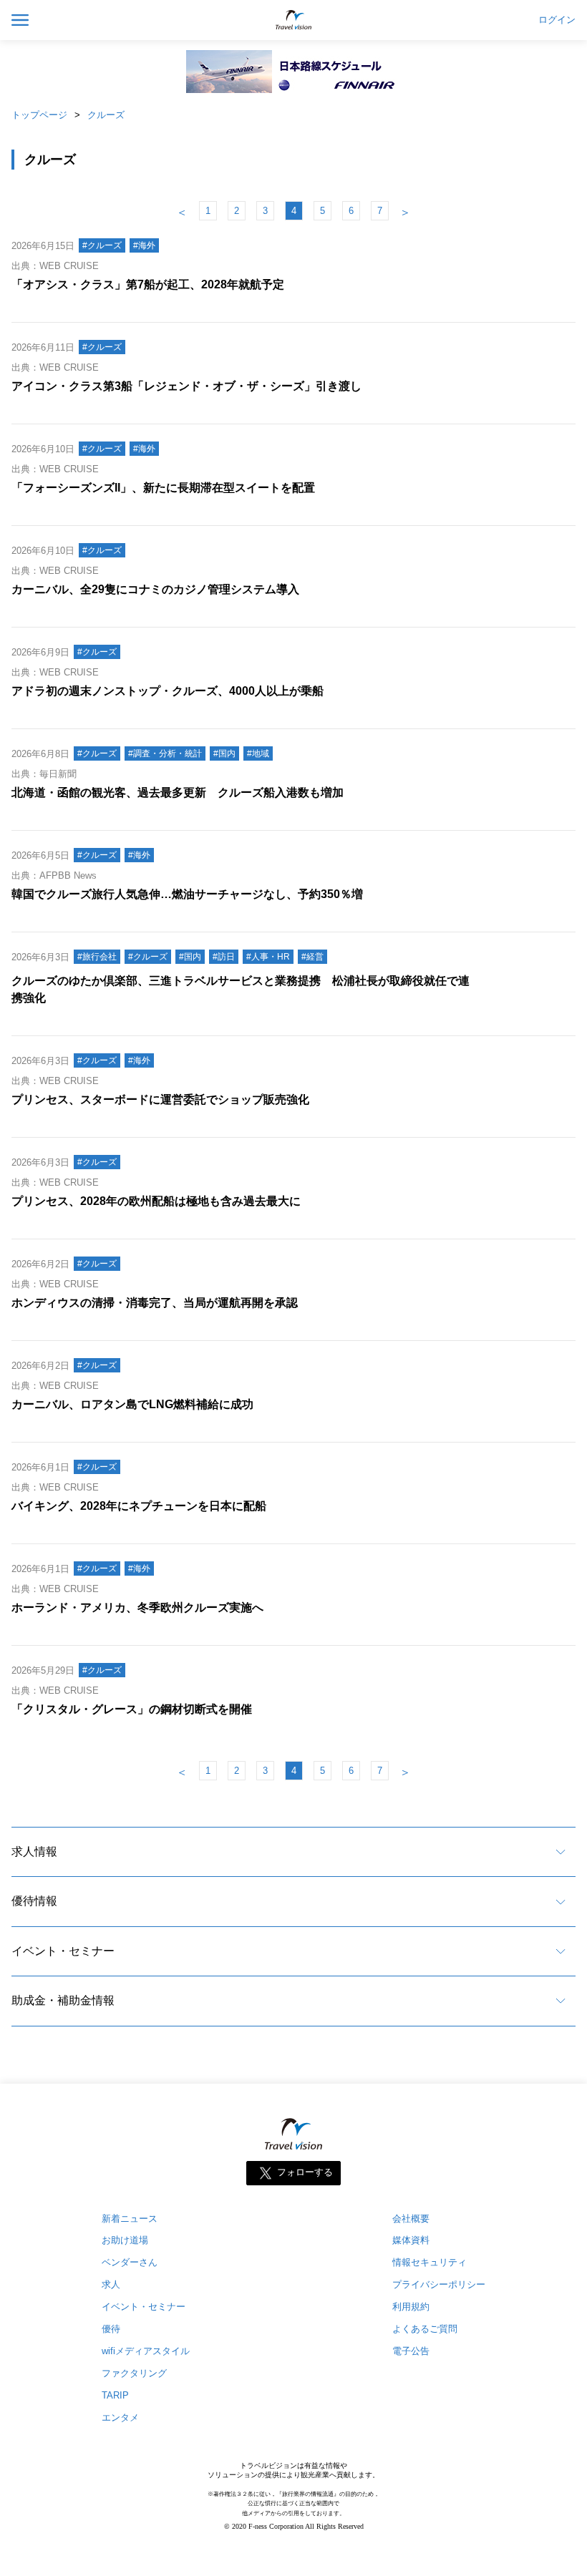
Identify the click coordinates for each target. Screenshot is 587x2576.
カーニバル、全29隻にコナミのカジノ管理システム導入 (155, 589)
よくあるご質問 (425, 2329)
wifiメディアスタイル (146, 2351)
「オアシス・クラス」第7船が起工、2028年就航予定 (148, 284)
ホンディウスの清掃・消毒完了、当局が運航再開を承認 (155, 1303)
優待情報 (34, 1901)
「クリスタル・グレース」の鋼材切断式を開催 (132, 1709)
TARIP (115, 2395)
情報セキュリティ (430, 2262)
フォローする (305, 2172)
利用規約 (411, 2307)
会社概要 (411, 2219)
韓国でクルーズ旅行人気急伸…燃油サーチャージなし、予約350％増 (187, 894)
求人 (111, 2284)
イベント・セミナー (63, 1951)
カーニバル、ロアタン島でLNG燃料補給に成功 (132, 1404)
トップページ (39, 115)
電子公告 (411, 2351)
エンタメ (120, 2418)
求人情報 (34, 1851)
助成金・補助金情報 (63, 2000)
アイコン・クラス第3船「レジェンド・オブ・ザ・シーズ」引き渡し (186, 386)
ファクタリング (134, 2373)
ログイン (557, 20)
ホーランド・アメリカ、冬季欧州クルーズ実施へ (137, 1607)
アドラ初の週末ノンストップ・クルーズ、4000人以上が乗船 (168, 691)
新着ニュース (130, 2219)
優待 (111, 2329)
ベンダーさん (130, 2262)
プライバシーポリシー (439, 2284)
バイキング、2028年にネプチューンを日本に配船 (139, 1506)
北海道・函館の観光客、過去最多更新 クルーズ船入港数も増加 (178, 792)
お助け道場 (125, 2240)
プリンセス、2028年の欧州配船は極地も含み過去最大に (156, 1201)
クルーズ (106, 115)
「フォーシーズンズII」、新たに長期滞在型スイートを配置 (163, 488)
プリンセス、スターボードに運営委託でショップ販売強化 (160, 1099)
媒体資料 (411, 2240)
